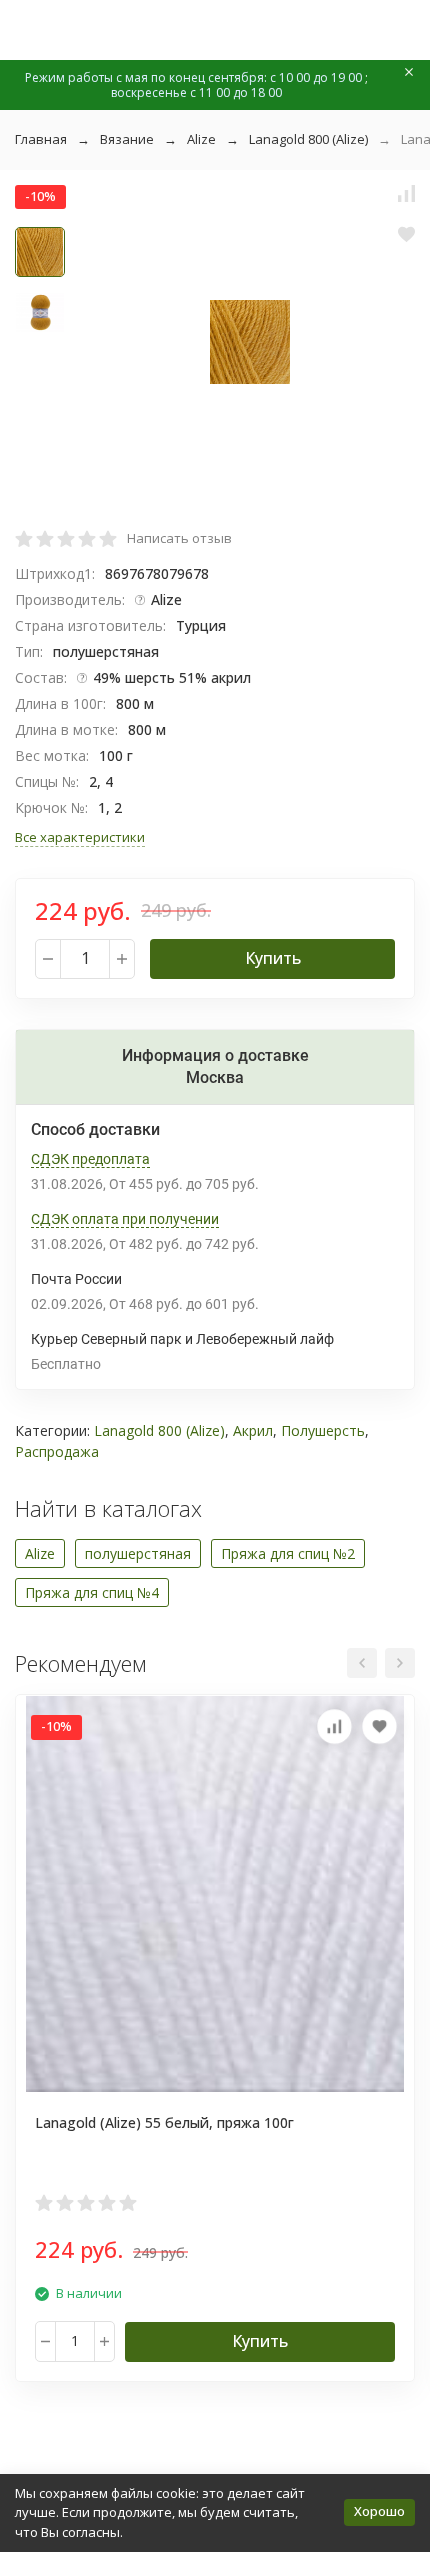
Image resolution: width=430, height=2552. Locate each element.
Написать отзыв (179, 538)
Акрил (253, 1430)
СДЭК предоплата (90, 1159)
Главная (41, 139)
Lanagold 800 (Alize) (308, 139)
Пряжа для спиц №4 (92, 1592)
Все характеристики (80, 837)
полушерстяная (138, 1553)
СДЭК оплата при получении (125, 1219)
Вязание (127, 139)
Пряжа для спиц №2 (288, 1553)
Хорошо (379, 2511)
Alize (201, 139)
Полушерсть (323, 1430)
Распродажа (57, 1451)
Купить (273, 958)
